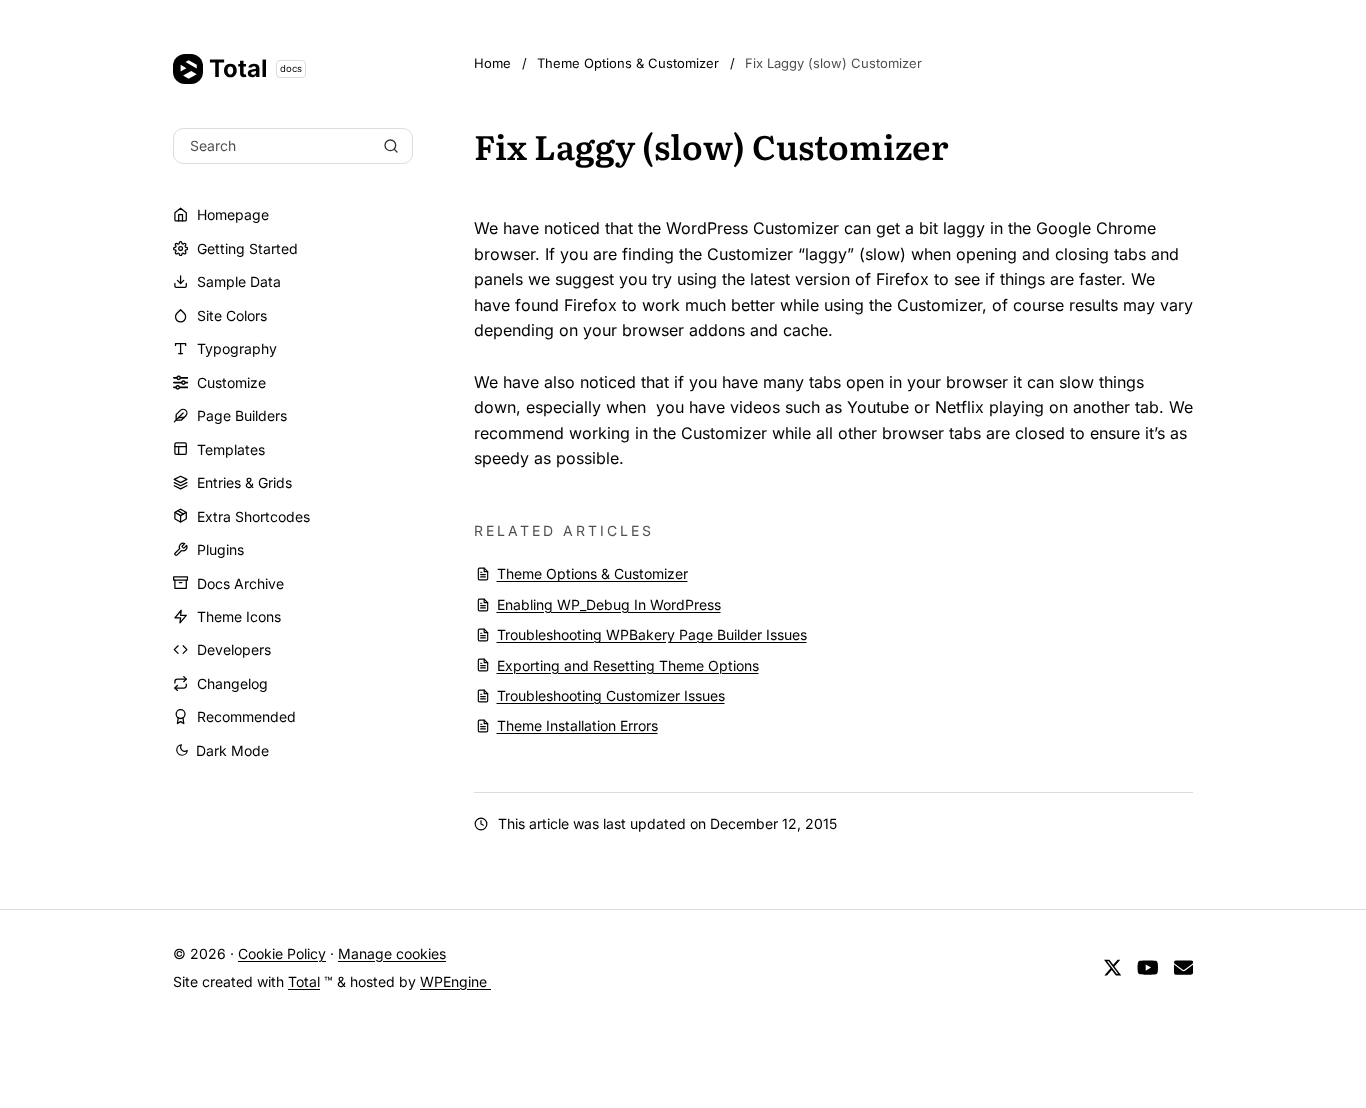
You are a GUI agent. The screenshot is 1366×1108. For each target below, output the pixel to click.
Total (255, 68)
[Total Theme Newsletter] (1183, 967)
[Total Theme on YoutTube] (1148, 967)
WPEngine (455, 981)
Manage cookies (392, 953)
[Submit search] (391, 146)
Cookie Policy (282, 953)
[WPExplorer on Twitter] (1112, 967)
